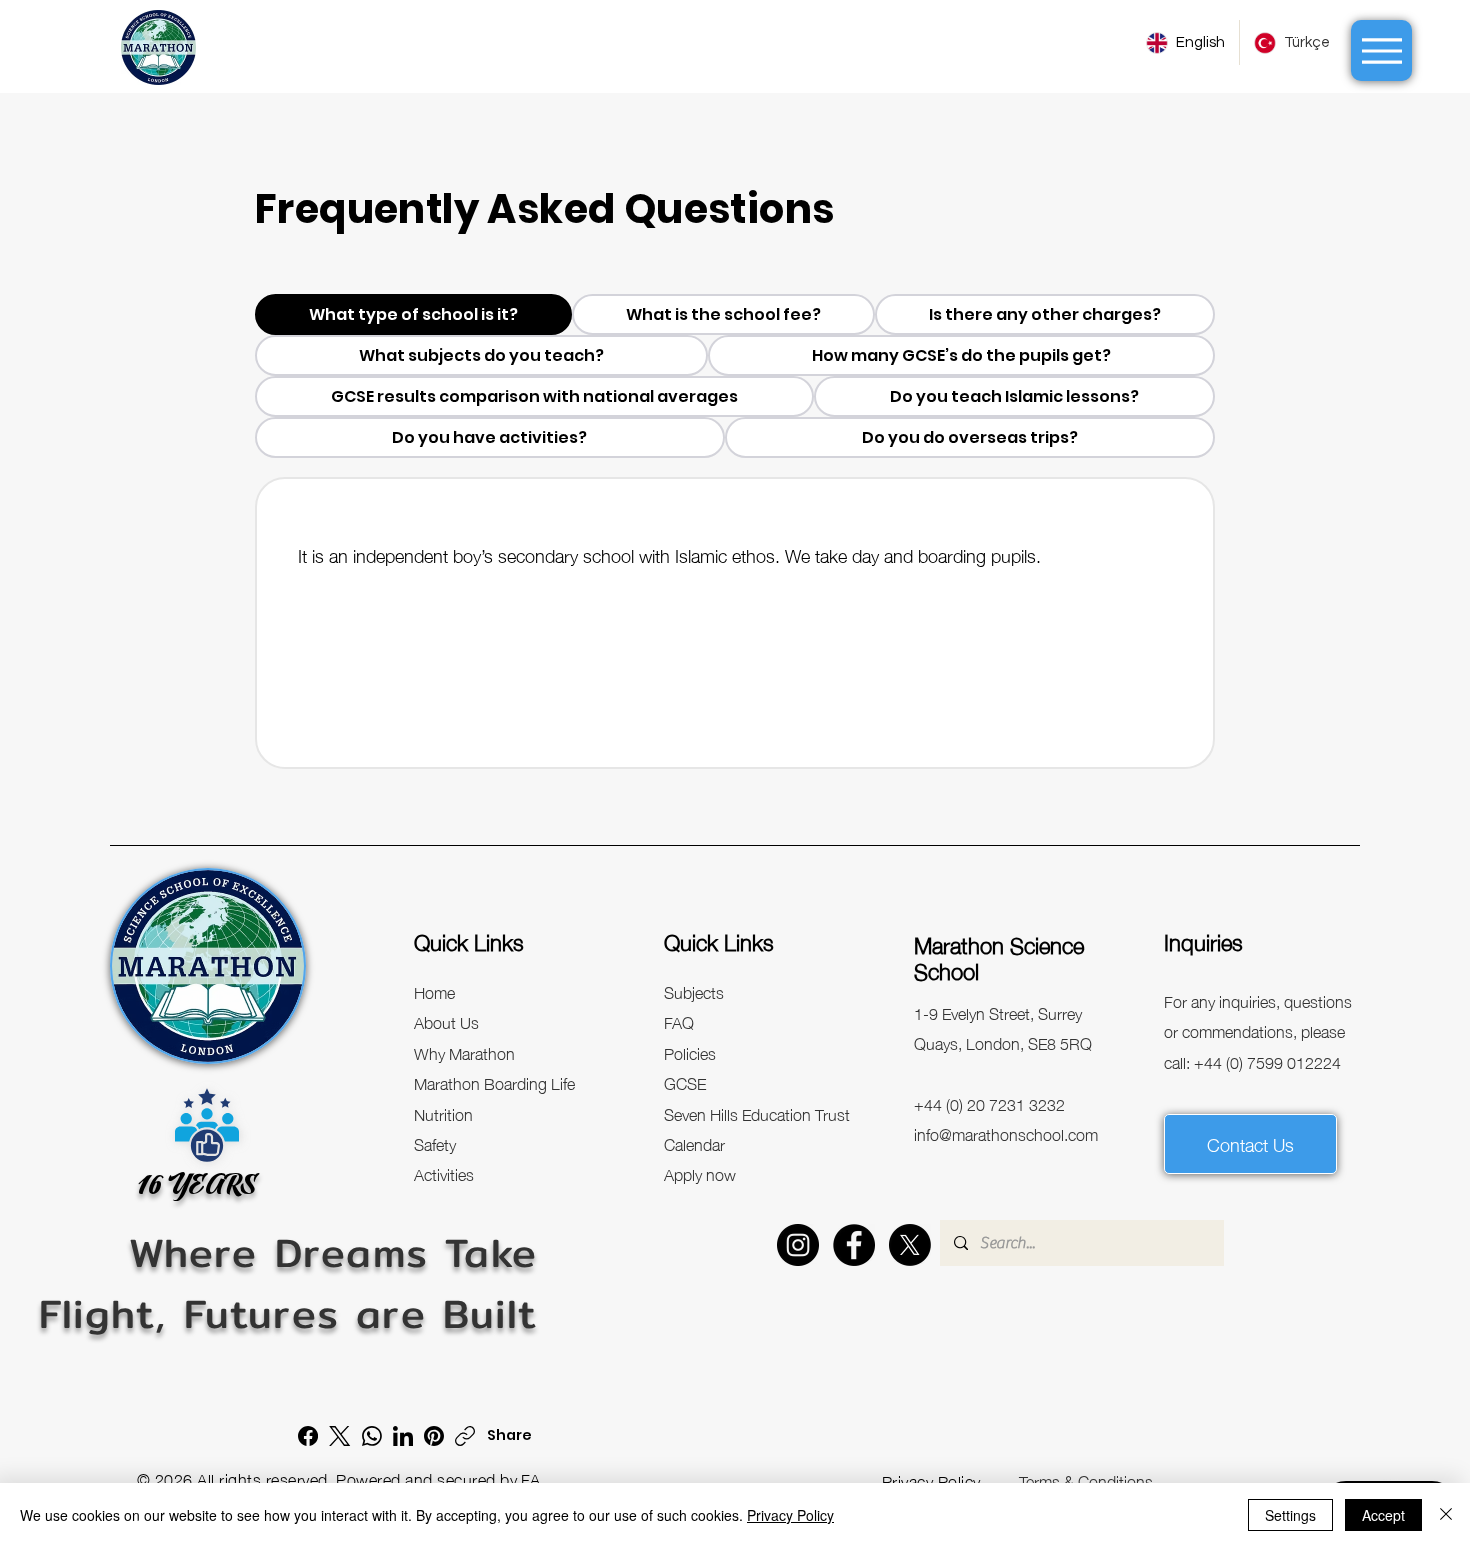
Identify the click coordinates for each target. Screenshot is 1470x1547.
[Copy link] (465, 1436)
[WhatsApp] (372, 1436)
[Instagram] (798, 1245)
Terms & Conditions (1086, 1480)
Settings (1290, 1515)
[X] (910, 1245)
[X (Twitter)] (339, 1436)
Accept (1383, 1515)
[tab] (413, 314)
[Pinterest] (434, 1436)
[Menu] (1381, 50)
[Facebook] (854, 1245)
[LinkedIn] (403, 1436)
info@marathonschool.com (1006, 1133)
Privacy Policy (790, 1515)
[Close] (1446, 1515)
